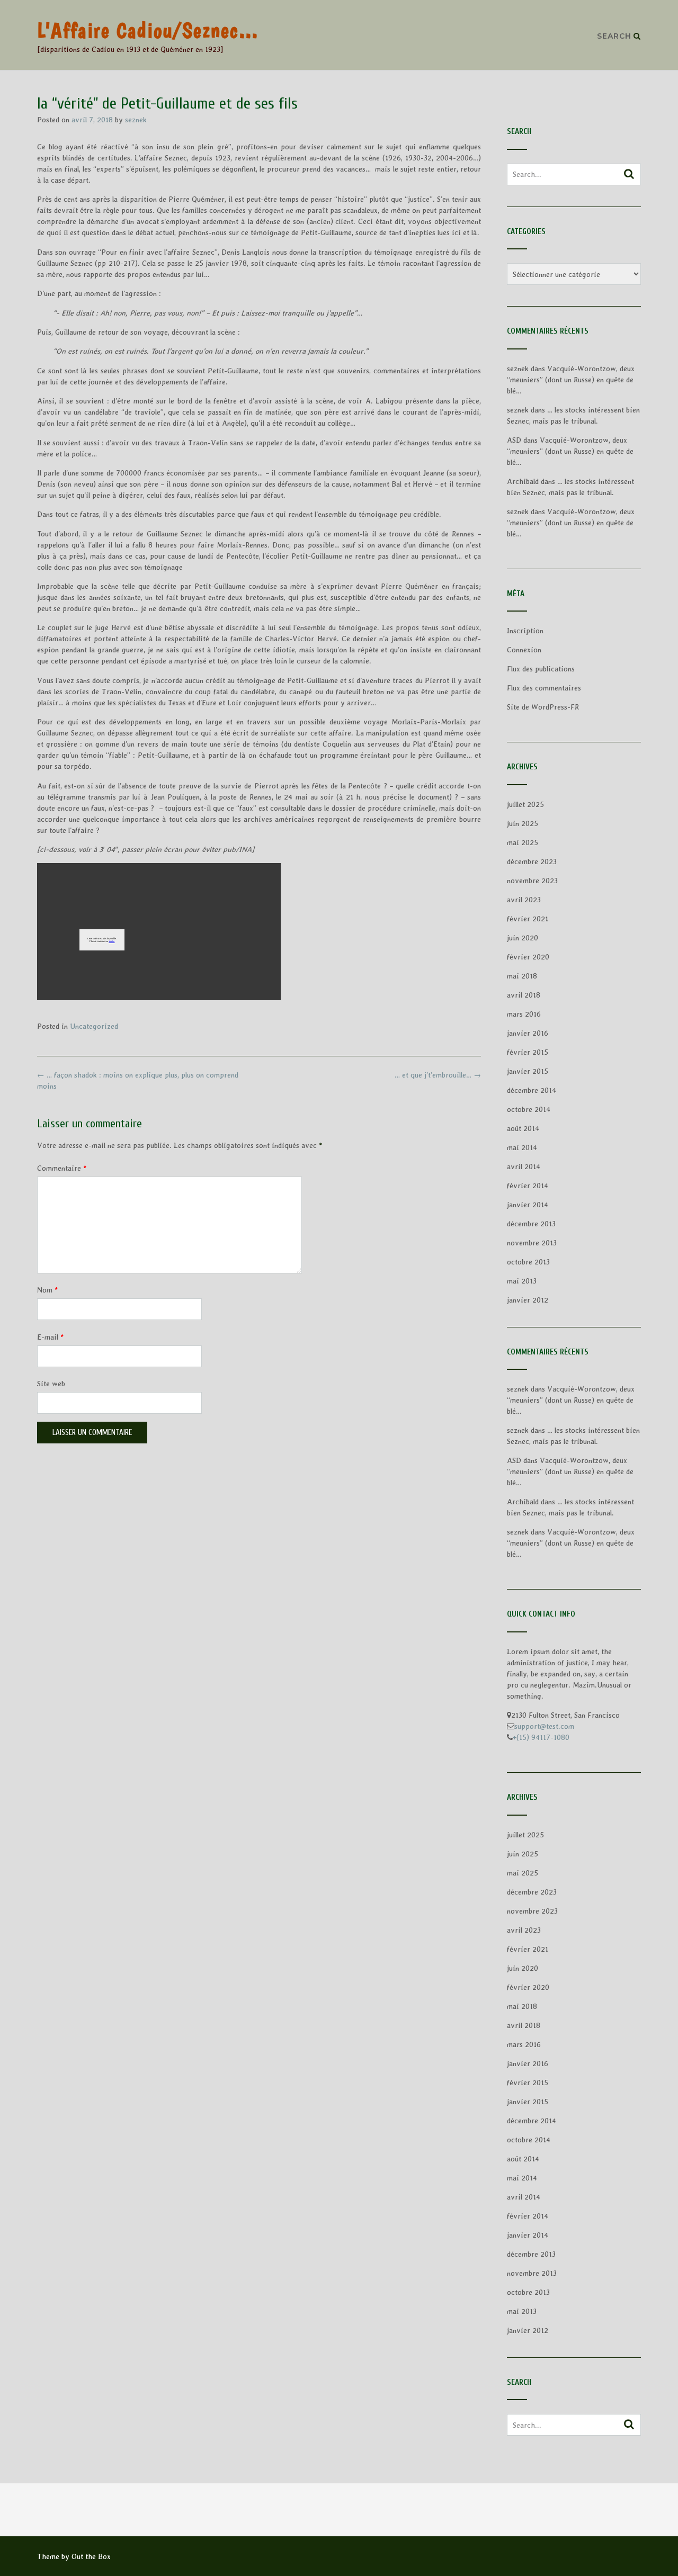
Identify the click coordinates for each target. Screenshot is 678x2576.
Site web (51, 1384)
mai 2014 (522, 1147)
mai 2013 (522, 1281)
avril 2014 (524, 1166)
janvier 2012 (528, 1300)
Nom (47, 1290)
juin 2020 (523, 938)
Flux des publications (541, 669)
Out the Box (91, 2556)
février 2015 (528, 1052)
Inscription (525, 631)
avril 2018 (524, 995)
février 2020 (528, 957)
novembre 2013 (532, 1243)
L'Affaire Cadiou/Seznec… (148, 30)
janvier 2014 (528, 1205)
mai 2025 (523, 842)
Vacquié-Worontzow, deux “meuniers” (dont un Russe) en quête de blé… (571, 380)
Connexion (524, 650)
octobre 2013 (528, 1262)
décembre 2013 (531, 1224)
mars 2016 (524, 1014)
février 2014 (528, 1186)
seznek (136, 120)
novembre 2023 (532, 881)
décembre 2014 (532, 1090)
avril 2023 (524, 900)
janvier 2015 (528, 1071)
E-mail (50, 1337)
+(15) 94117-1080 (541, 1737)
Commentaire (62, 1168)
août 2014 (523, 1128)
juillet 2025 (525, 804)
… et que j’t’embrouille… (438, 1075)
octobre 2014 (529, 1109)
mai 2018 (522, 976)
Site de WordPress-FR (543, 707)
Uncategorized (94, 1026)
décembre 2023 (532, 861)
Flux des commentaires (544, 688)
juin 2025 (523, 823)
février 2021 (528, 919)
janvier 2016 (528, 1033)
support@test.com (544, 1726)
